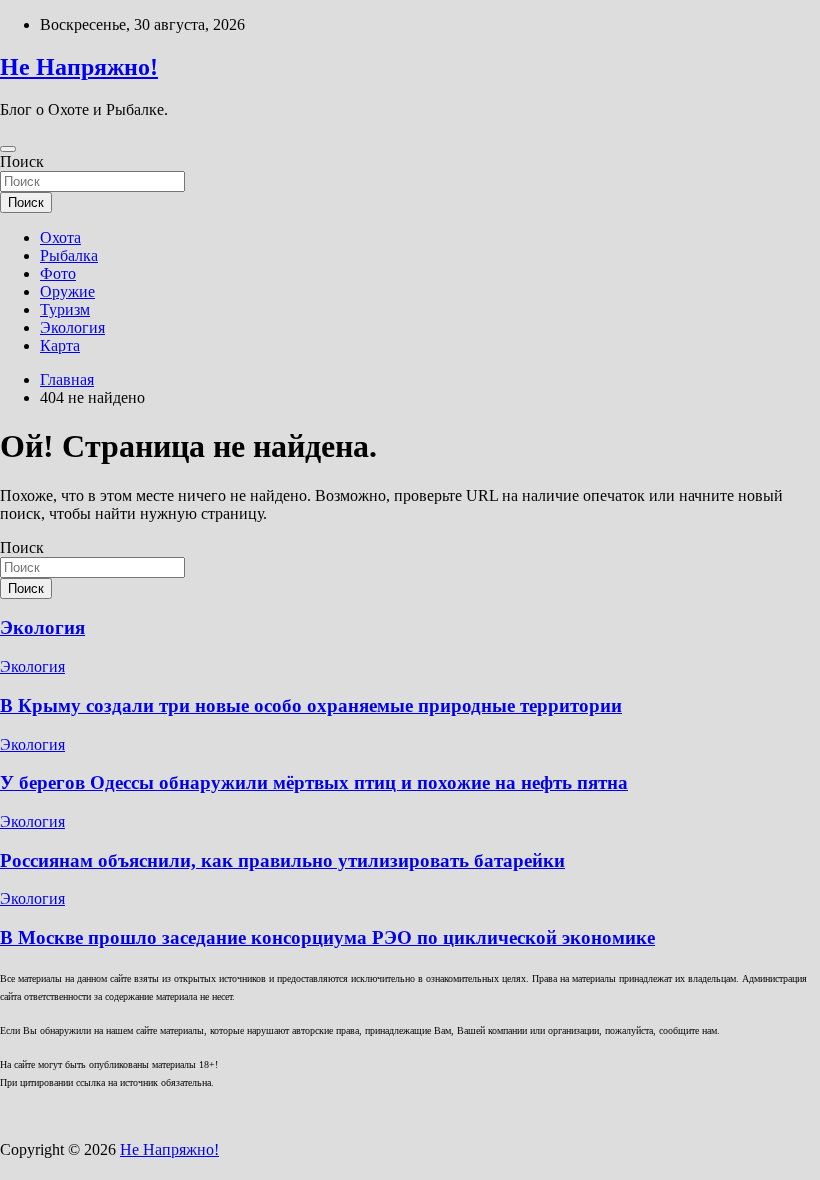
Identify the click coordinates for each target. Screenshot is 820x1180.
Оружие (67, 291)
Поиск (22, 161)
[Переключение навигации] (8, 149)
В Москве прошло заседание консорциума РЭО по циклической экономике (327, 937)
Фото (58, 273)
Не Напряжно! (79, 67)
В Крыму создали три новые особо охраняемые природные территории (311, 705)
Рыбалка (69, 255)
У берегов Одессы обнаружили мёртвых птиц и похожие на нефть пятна (314, 782)
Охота (60, 237)
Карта (60, 345)
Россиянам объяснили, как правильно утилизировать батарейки (282, 860)
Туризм (65, 309)
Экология (72, 327)
